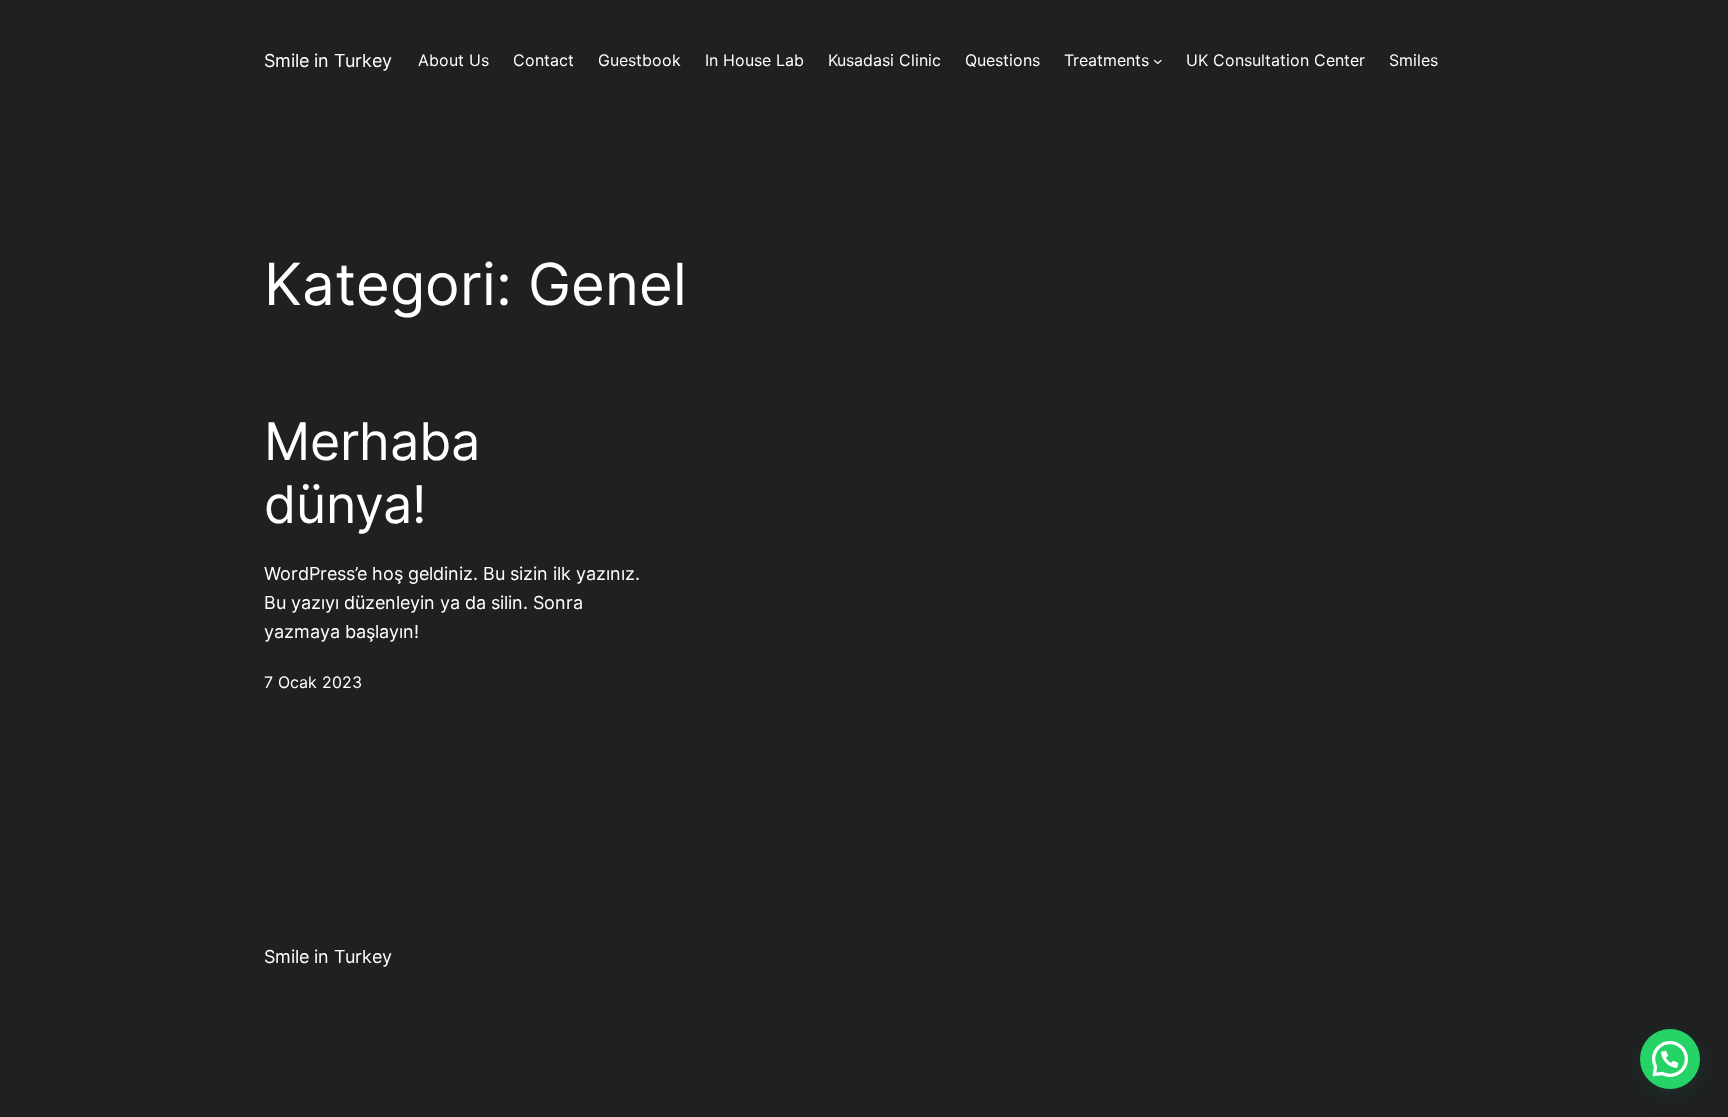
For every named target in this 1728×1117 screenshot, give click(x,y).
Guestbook (639, 60)
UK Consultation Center (1275, 60)
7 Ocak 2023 (313, 682)
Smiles (1413, 60)
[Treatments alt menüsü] (1158, 61)
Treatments (1106, 60)
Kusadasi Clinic (884, 60)
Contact (543, 60)
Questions (1002, 60)
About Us (453, 60)
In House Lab (754, 60)
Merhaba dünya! (372, 473)
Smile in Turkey (328, 60)
